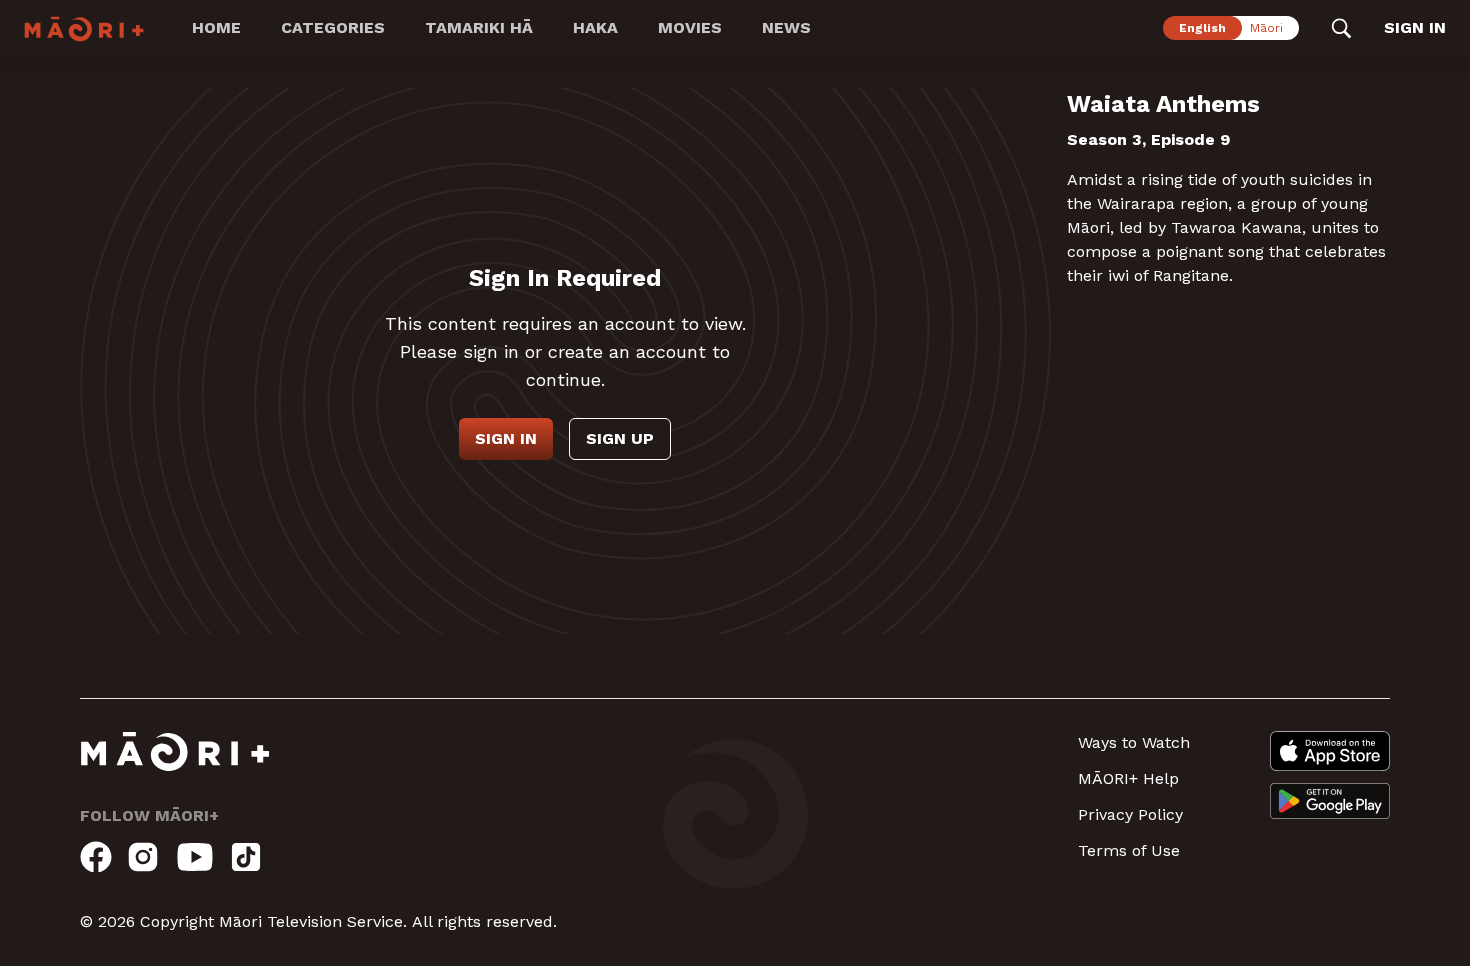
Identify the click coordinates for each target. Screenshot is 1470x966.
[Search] (1341, 28)
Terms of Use (1129, 850)
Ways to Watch (1134, 742)
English (1202, 28)
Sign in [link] (1415, 27)
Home (216, 27)
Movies (690, 27)
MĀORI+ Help (1128, 778)
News (786, 27)
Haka (595, 27)
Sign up (620, 438)
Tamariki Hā (479, 27)
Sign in (506, 438)
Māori (1266, 28)
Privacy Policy (1130, 814)
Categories (333, 27)
